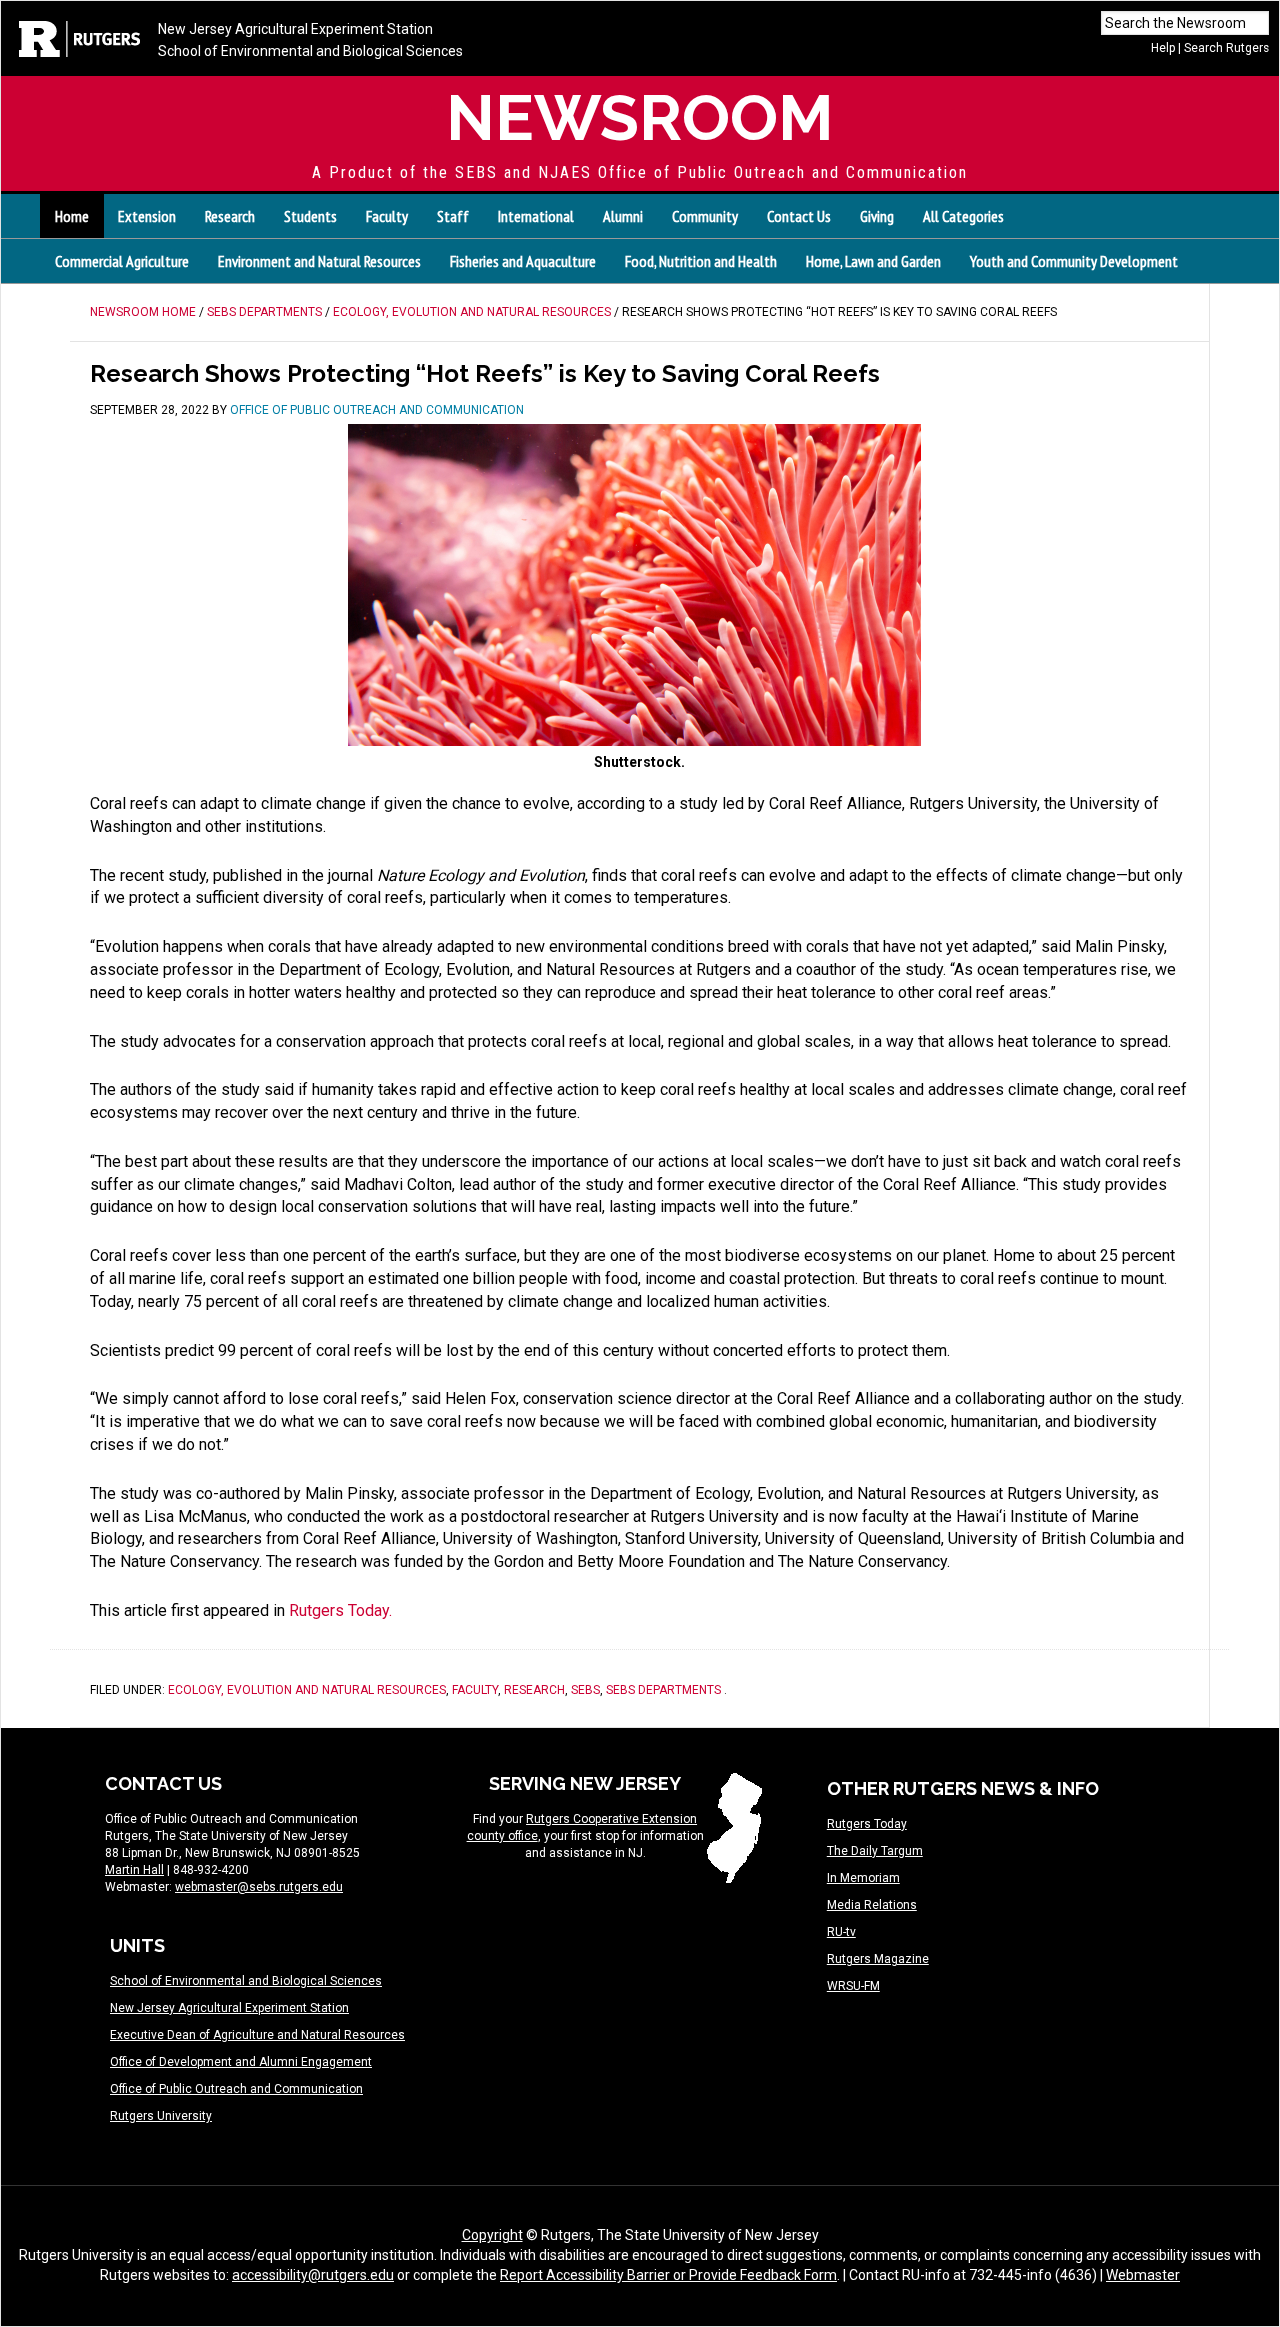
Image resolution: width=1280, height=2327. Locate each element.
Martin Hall (134, 1870)
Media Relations (872, 1905)
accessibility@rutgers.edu (313, 2275)
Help (1163, 48)
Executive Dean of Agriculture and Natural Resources (257, 2035)
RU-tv (841, 1932)
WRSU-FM (853, 1986)
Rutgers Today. (340, 1610)
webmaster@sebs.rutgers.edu (259, 1887)
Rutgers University (161, 2116)
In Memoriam (863, 1878)
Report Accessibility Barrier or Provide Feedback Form (668, 2275)
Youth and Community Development (1074, 261)
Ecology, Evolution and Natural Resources (307, 1690)
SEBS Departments (663, 1690)
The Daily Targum (875, 1851)
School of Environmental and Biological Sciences (310, 51)
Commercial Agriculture (122, 261)
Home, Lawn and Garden (873, 261)
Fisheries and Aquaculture (523, 261)
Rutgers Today (867, 1824)
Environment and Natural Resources (319, 261)
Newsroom (640, 117)
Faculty (475, 1690)
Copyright (492, 2235)
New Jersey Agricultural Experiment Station (295, 29)
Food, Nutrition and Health (701, 261)
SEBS (585, 1690)
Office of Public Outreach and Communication (236, 2089)
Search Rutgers (1226, 48)
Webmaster (1143, 2275)
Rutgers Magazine (878, 1959)
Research (534, 1690)
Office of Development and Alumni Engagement (241, 2062)
